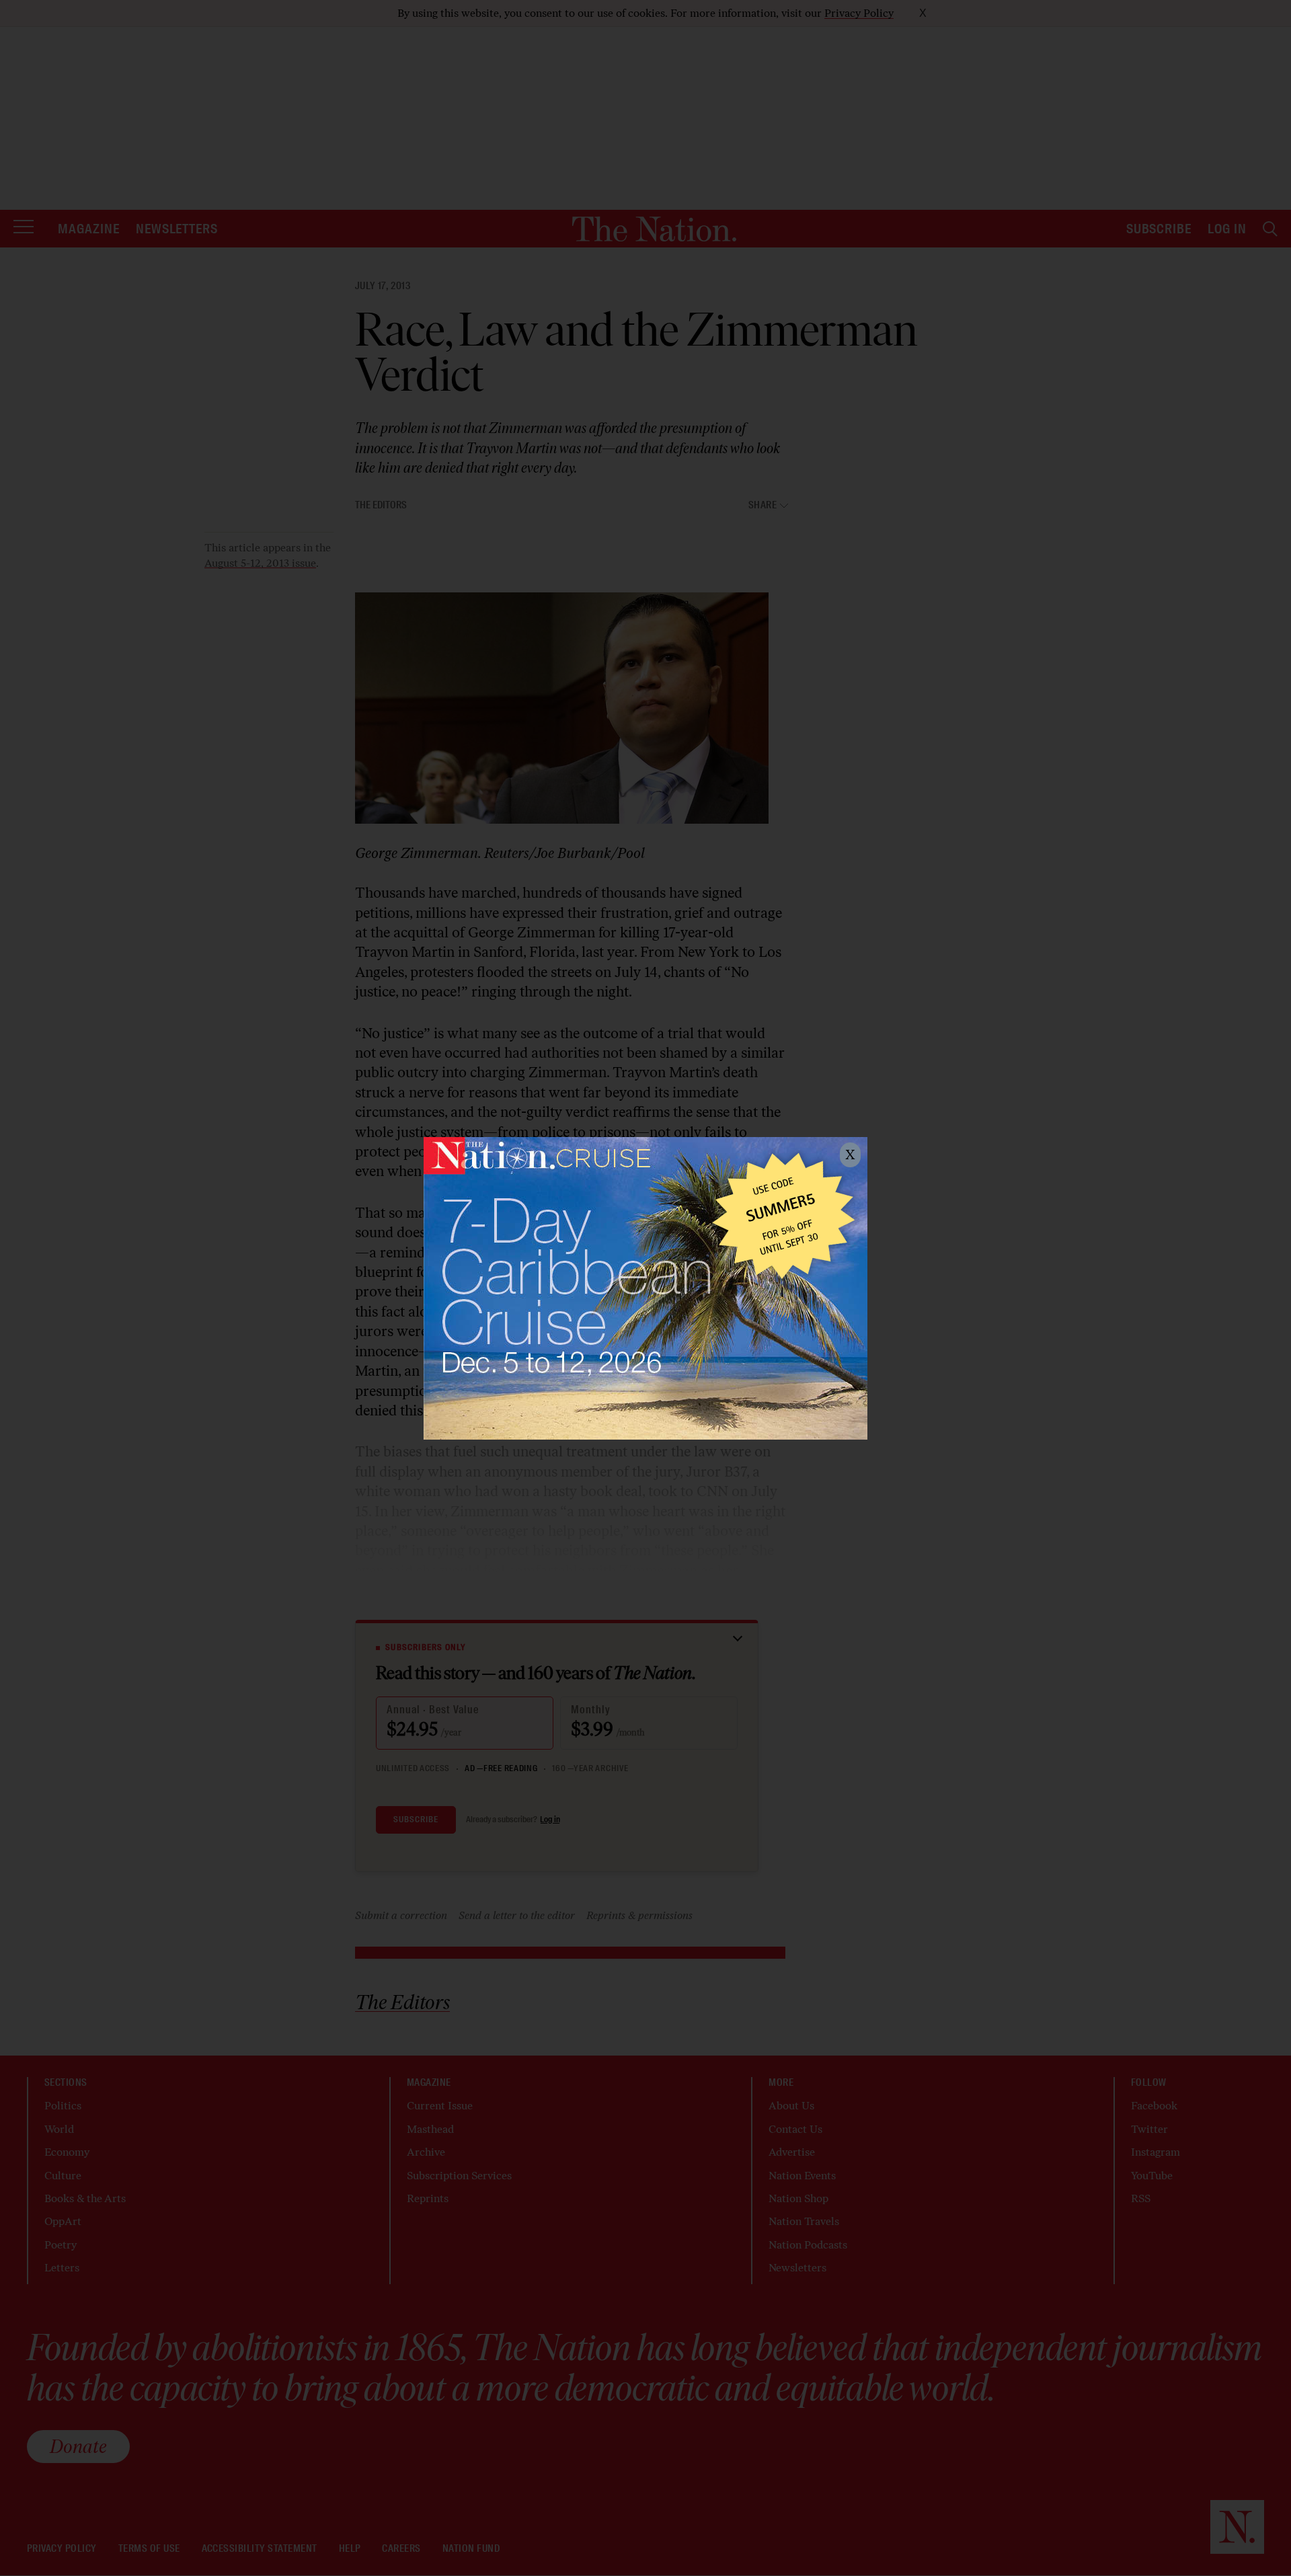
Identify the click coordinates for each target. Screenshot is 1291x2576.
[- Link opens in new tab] (645, 1288)
